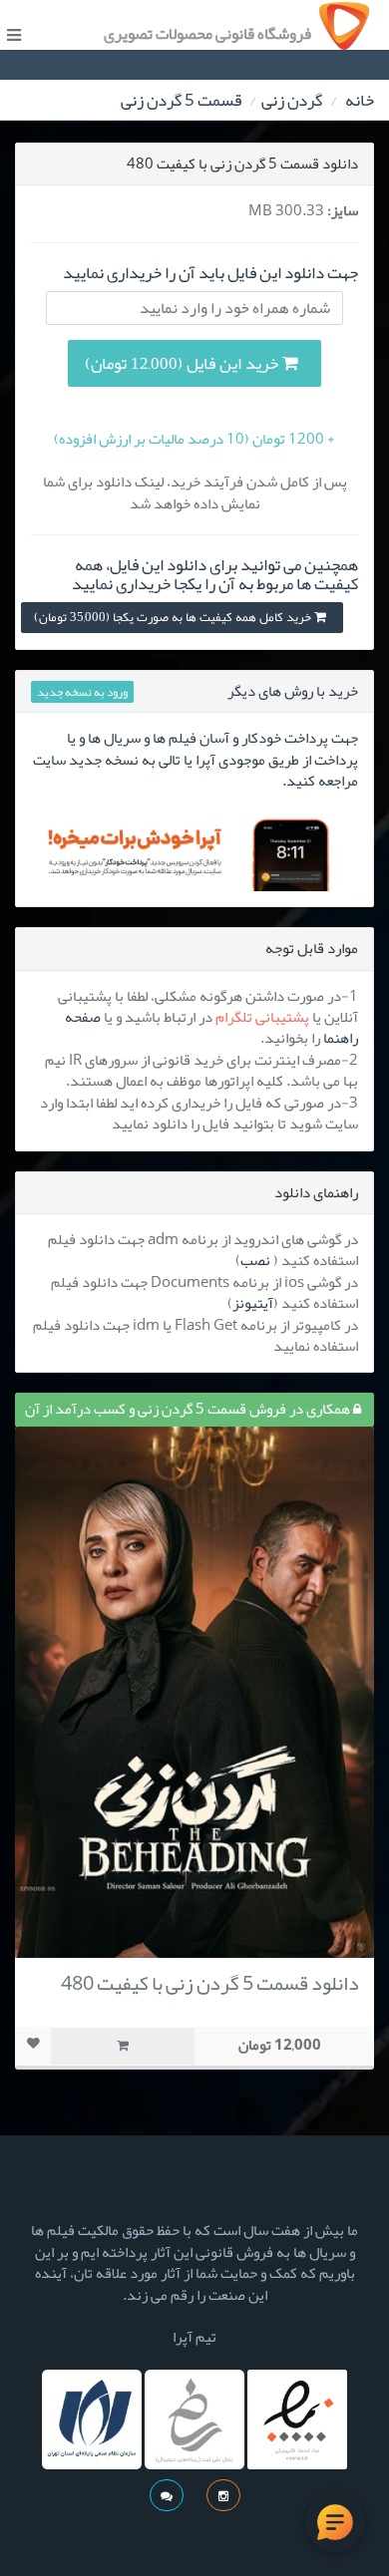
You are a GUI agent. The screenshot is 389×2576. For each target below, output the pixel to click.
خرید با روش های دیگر (293, 691)
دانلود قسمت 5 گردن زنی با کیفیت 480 (210, 1983)
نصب (255, 1260)
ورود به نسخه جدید (82, 692)
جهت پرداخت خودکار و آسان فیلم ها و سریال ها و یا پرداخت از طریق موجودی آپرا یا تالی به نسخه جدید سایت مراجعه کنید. (195, 759)
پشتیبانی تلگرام (262, 1017)
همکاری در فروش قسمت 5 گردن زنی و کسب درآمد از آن (189, 1409)
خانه (360, 100)
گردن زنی (292, 100)
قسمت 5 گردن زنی (181, 100)
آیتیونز (253, 1303)
